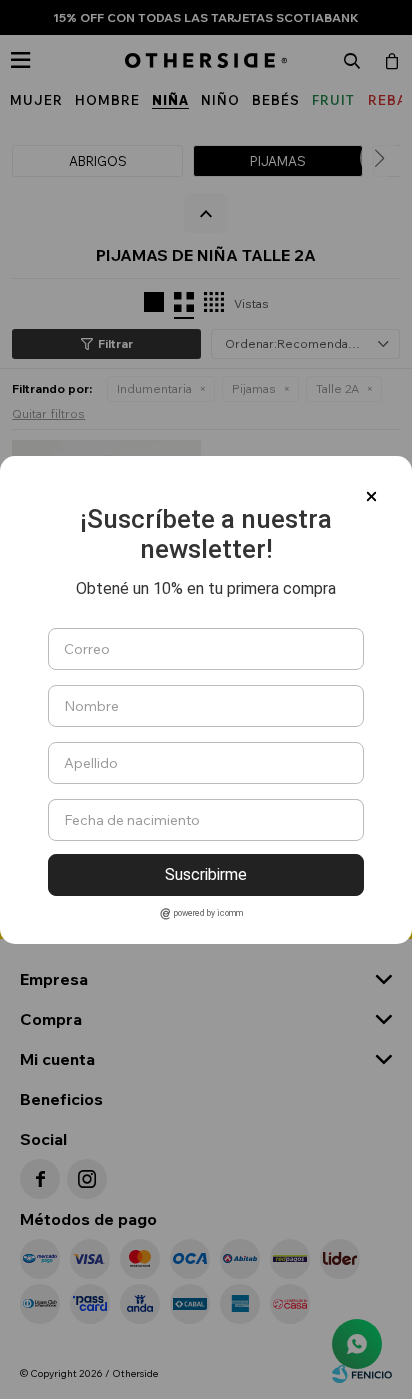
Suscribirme (206, 874)
